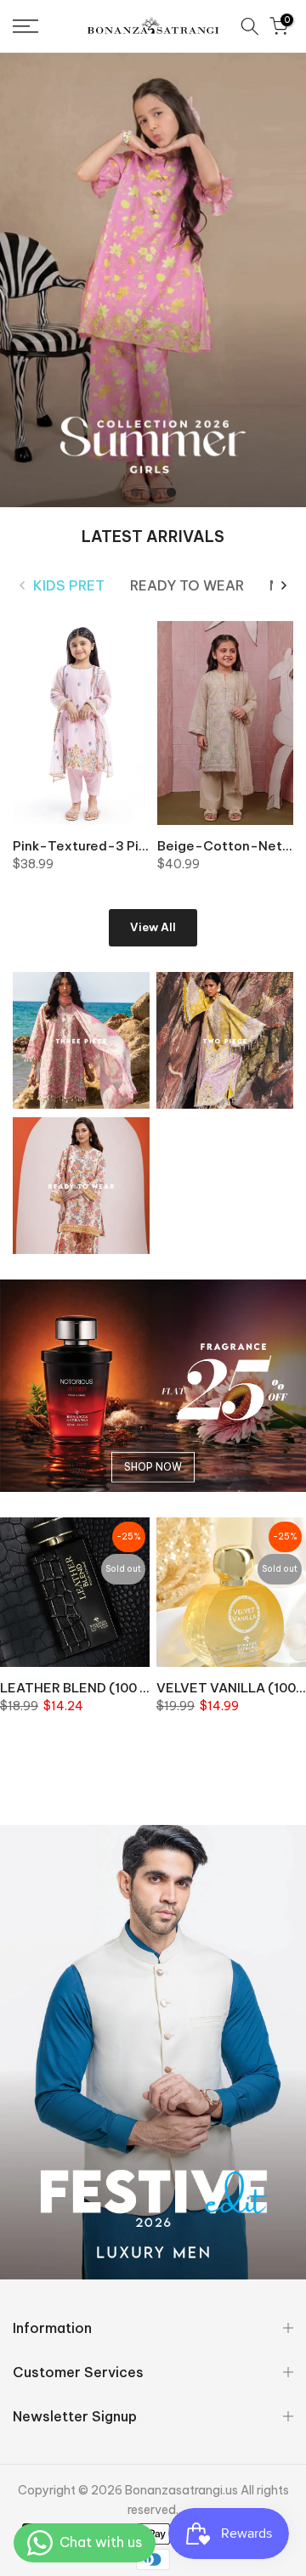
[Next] (283, 585)
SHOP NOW (153, 1467)
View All (153, 927)
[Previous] (23, 585)
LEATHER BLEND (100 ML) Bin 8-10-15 (120, 1688)
